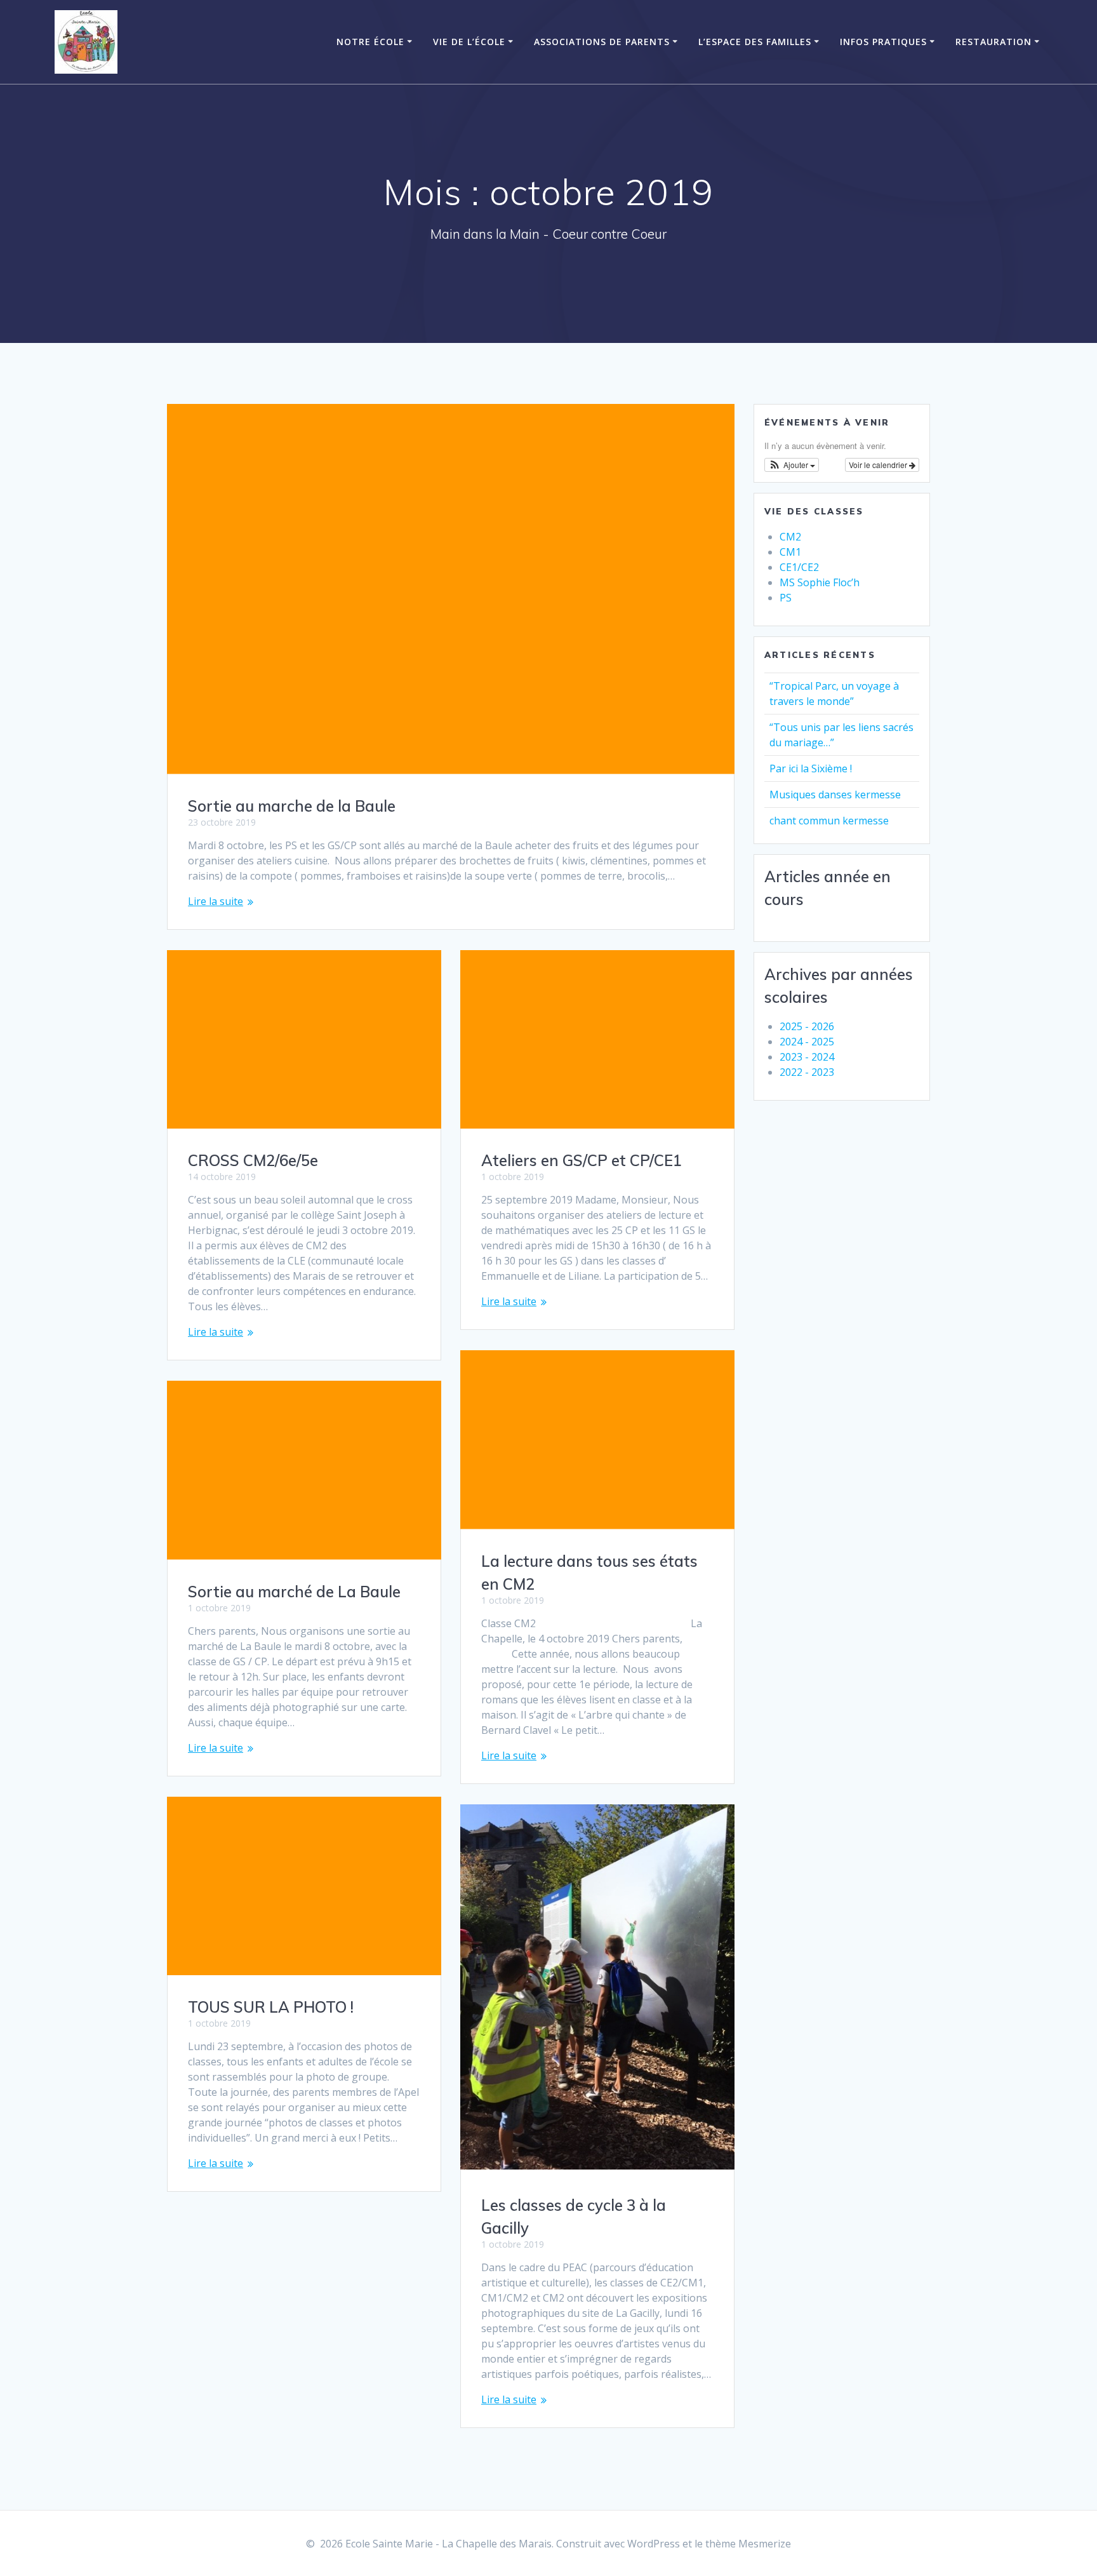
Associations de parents (602, 42)
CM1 (790, 552)
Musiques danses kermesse (835, 795)
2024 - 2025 (807, 1042)
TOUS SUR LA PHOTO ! (271, 2007)
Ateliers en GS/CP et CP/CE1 (582, 1160)
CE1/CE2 (799, 567)
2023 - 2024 (807, 1057)
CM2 (790, 537)
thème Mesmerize (748, 2544)
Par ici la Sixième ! (811, 768)
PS (786, 598)
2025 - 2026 (807, 1026)
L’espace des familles (755, 42)
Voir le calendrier (879, 465)
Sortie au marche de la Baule (292, 806)
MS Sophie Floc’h (820, 582)
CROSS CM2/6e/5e (253, 1160)
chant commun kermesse (829, 821)
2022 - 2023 (807, 1072)
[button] (792, 465)
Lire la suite (216, 901)
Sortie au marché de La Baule (294, 1592)
